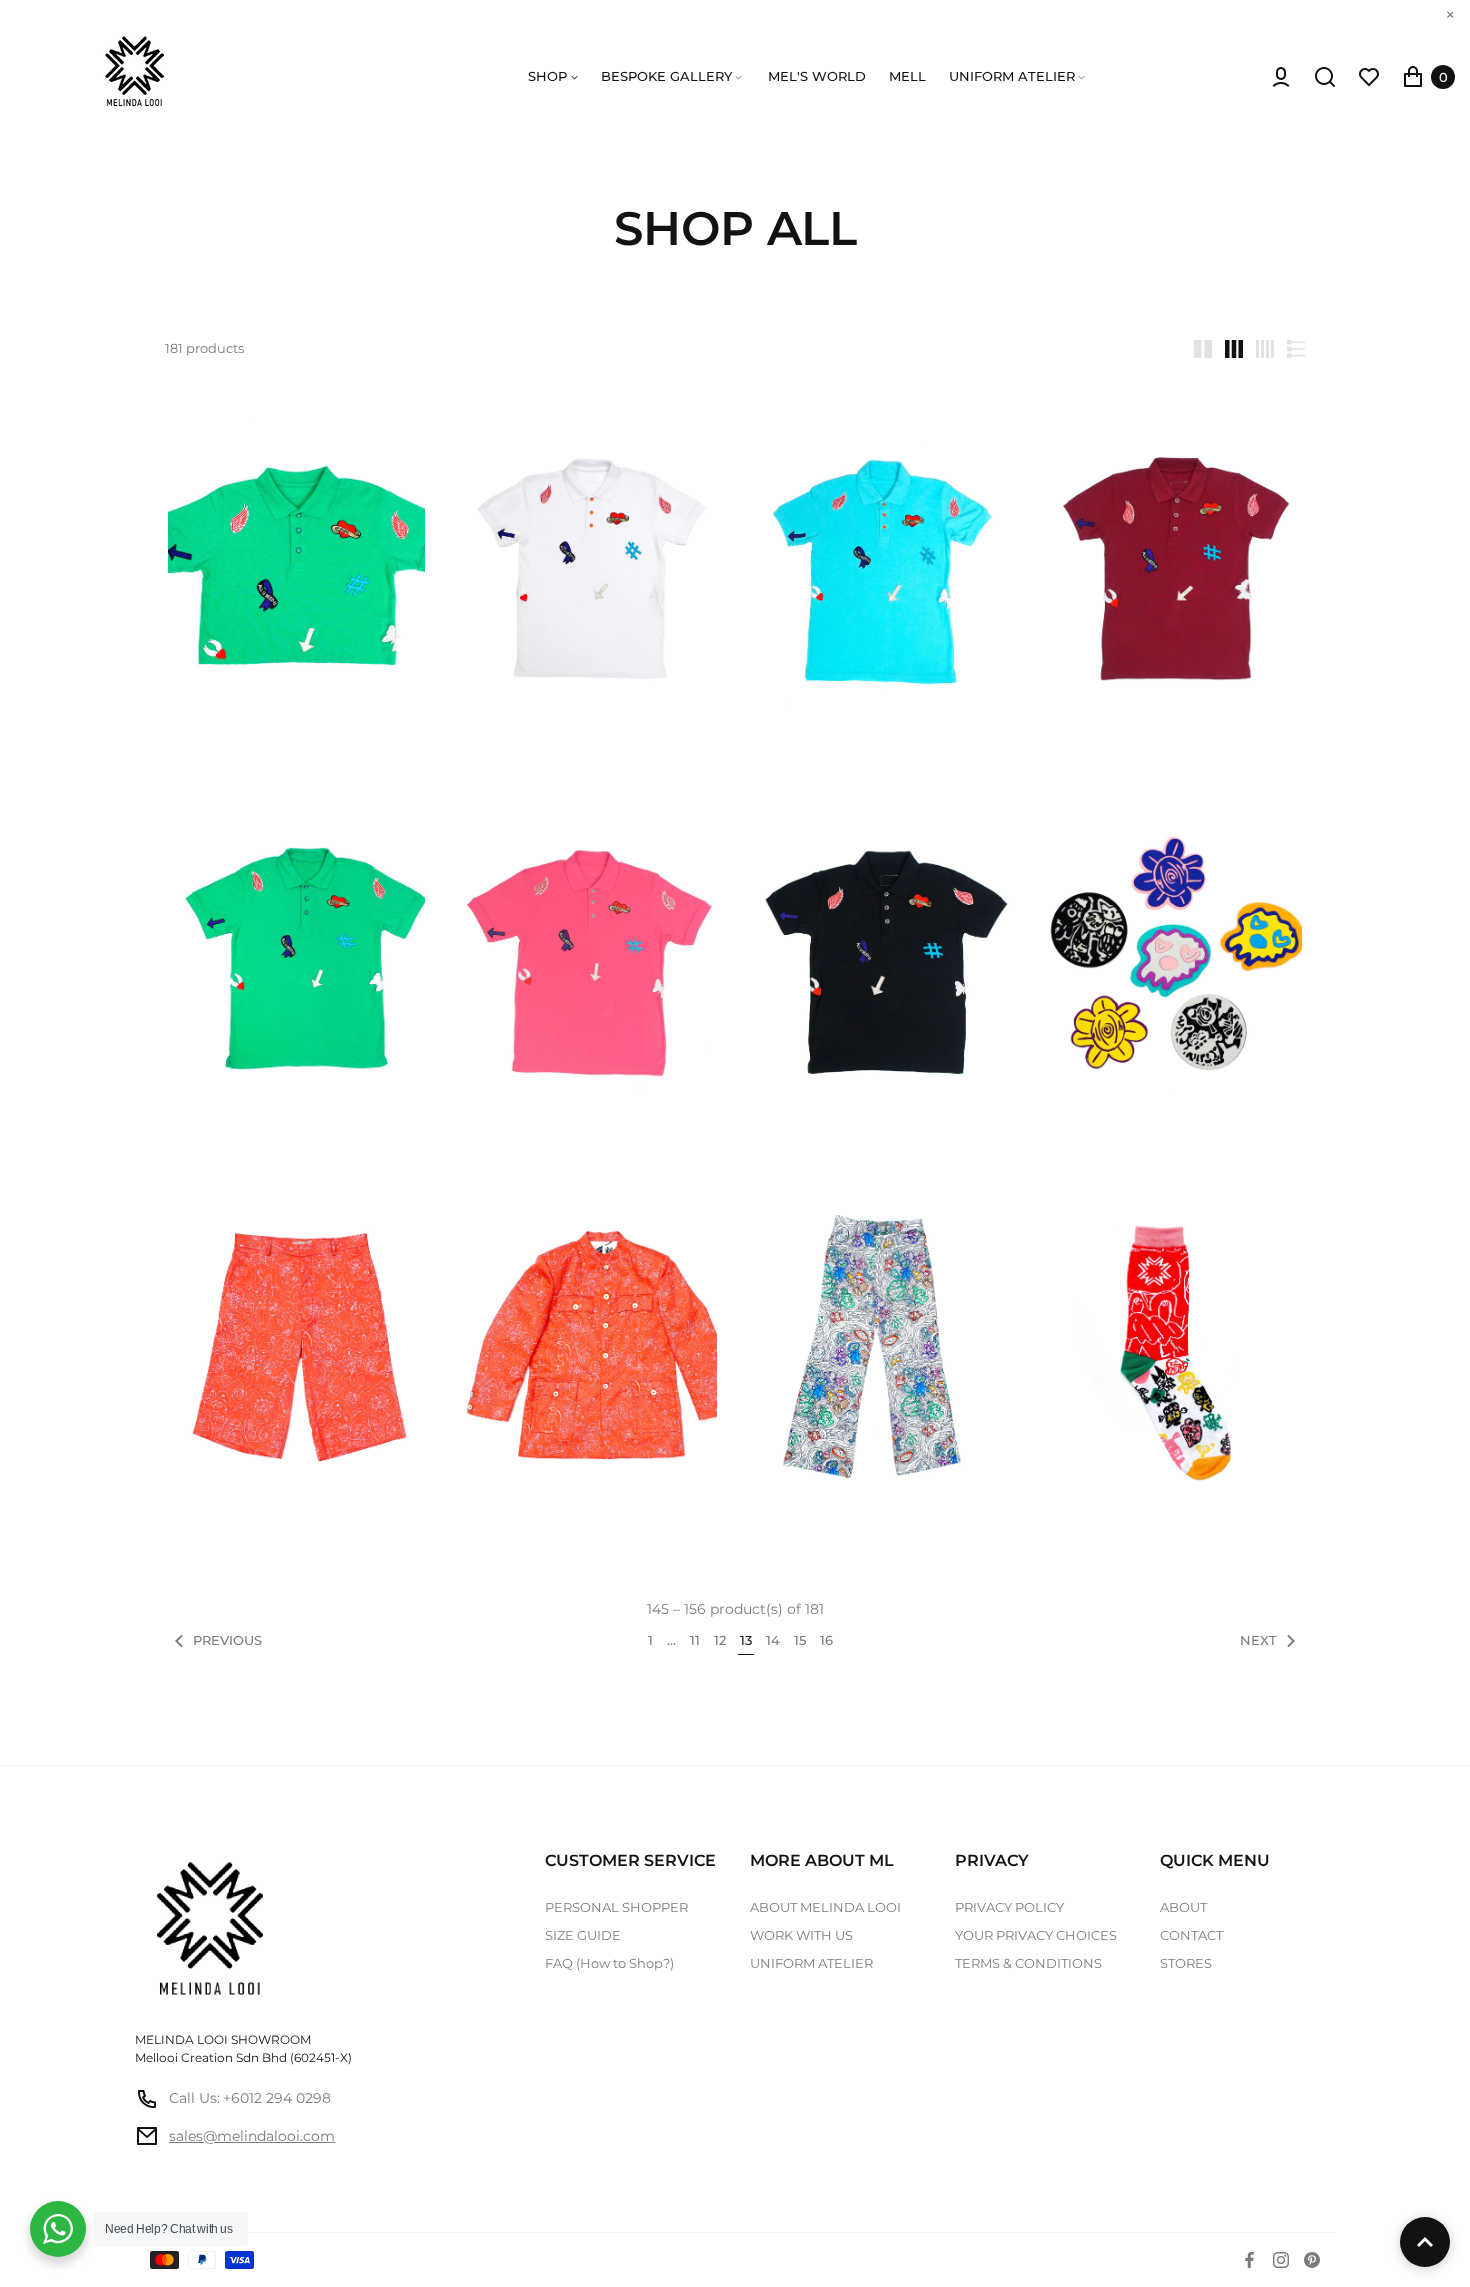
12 (720, 1640)
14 (773, 1640)
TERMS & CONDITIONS (1028, 1963)
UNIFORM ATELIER (811, 1963)
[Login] (1281, 77)
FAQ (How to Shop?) (609, 1963)
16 (826, 1640)
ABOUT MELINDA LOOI (825, 1907)
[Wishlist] (1369, 77)
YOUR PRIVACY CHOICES (1036, 1935)
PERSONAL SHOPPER (616, 1907)
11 (695, 1640)
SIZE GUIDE (583, 1935)
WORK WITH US (801, 1935)
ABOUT (1183, 1907)
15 (800, 1640)
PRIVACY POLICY (1009, 1907)
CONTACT (1191, 1935)
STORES (1186, 1963)
